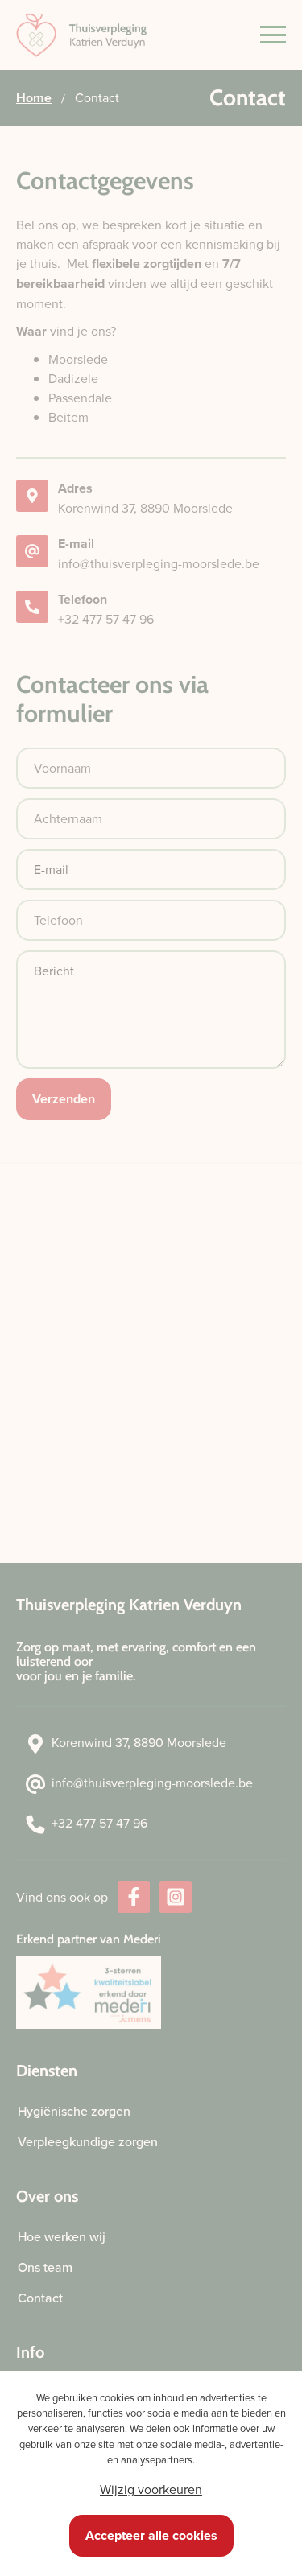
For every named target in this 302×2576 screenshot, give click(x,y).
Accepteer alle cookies (151, 2535)
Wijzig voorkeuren (151, 2489)
